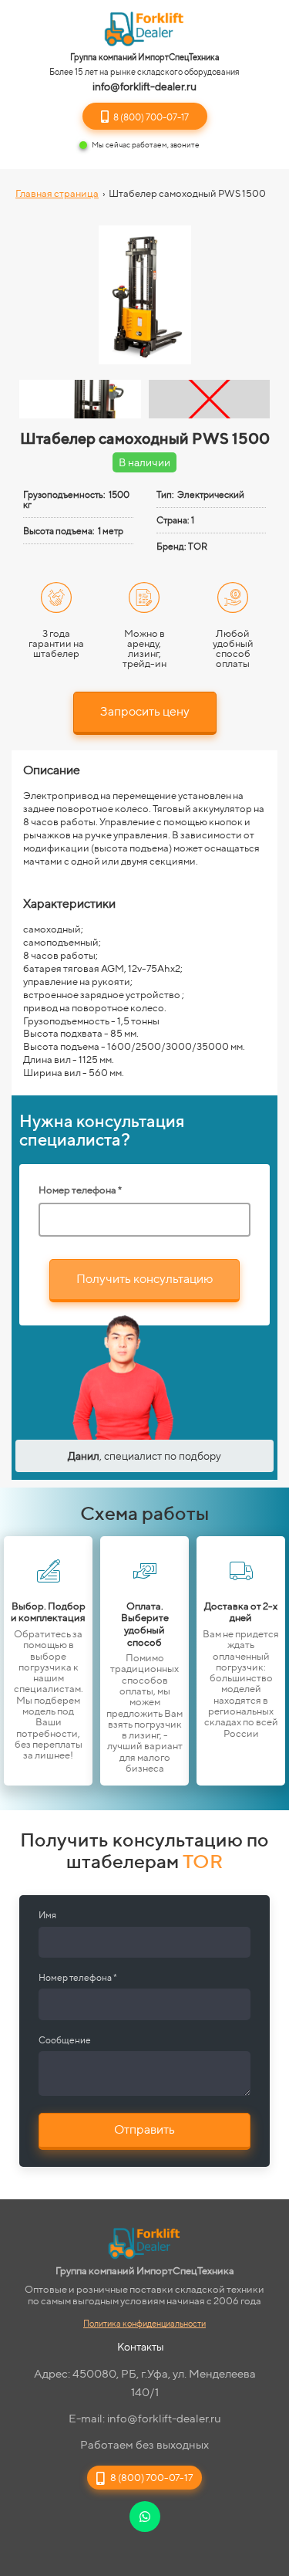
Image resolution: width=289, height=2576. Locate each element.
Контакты (141, 2347)
